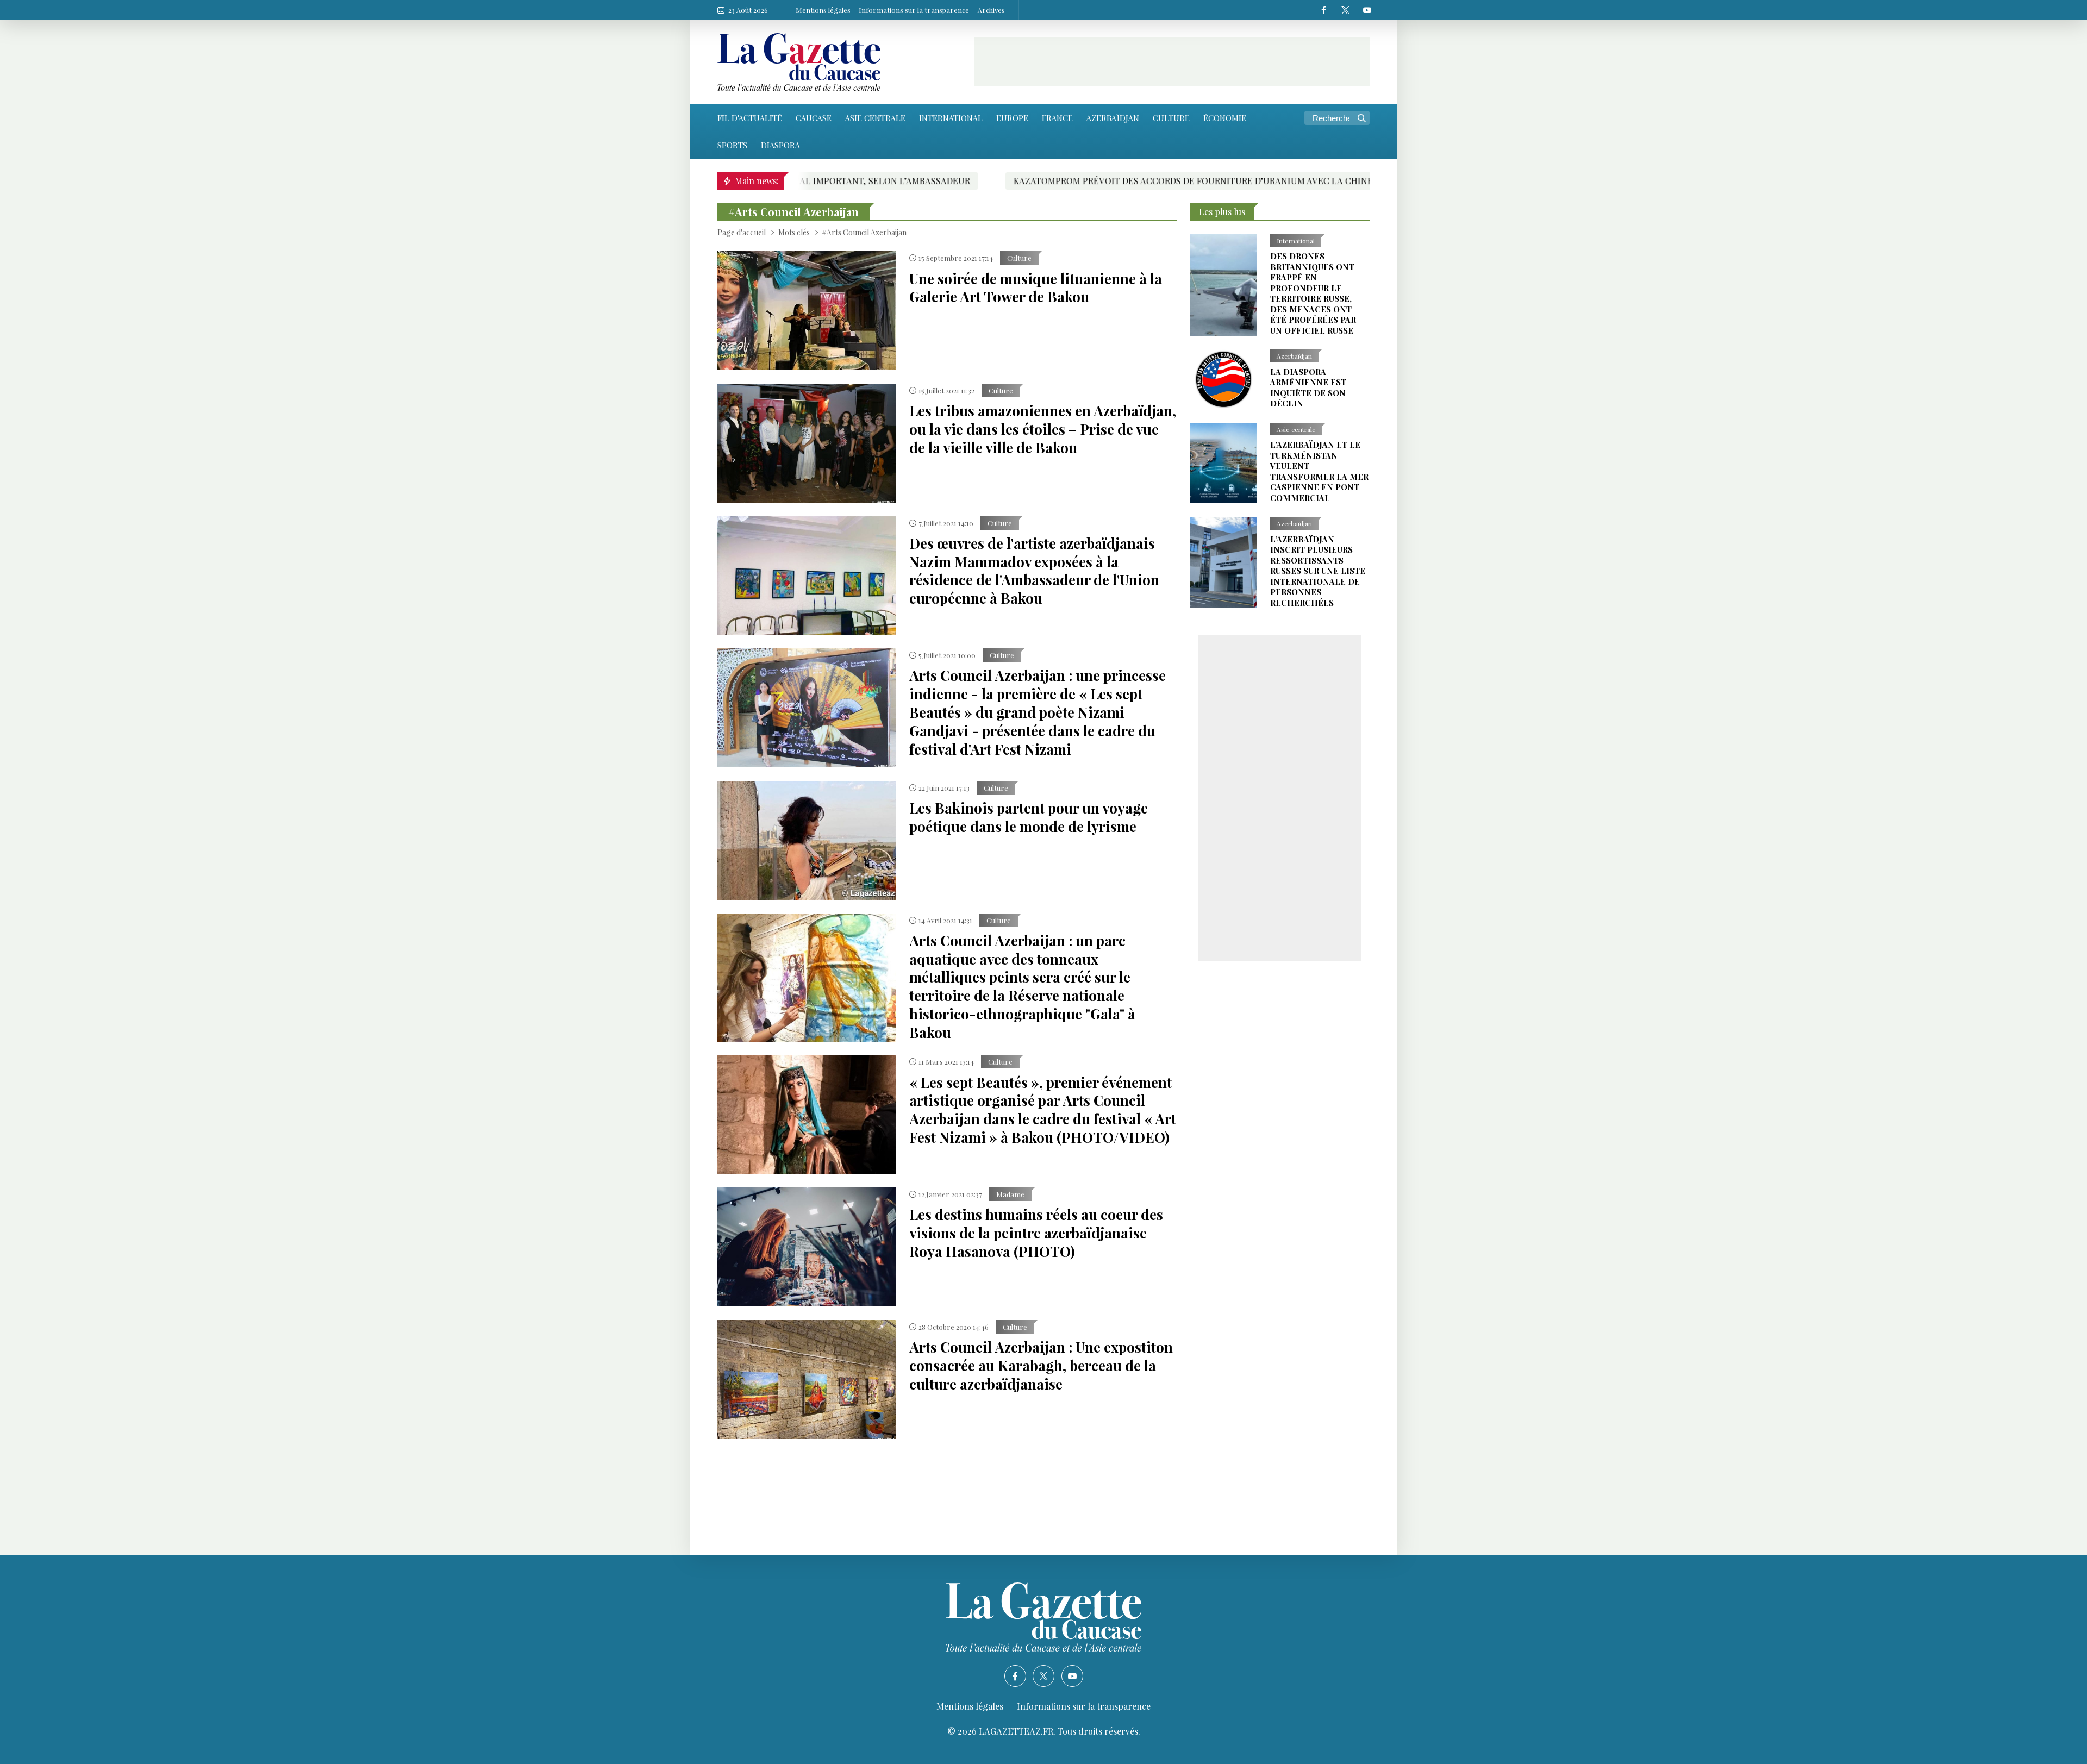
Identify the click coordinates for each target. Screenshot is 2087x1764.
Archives (991, 10)
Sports (732, 145)
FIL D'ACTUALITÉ (750, 118)
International (951, 118)
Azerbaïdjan (1113, 118)
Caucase (814, 118)
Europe (1012, 118)
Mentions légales (823, 10)
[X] (1345, 10)
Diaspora (780, 145)
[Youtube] (1367, 10)
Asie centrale (875, 118)
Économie (1225, 118)
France (1057, 118)
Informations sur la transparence (914, 10)
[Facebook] (1323, 10)
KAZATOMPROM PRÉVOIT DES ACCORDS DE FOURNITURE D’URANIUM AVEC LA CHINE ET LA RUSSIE (1043, 181)
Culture (1171, 118)
